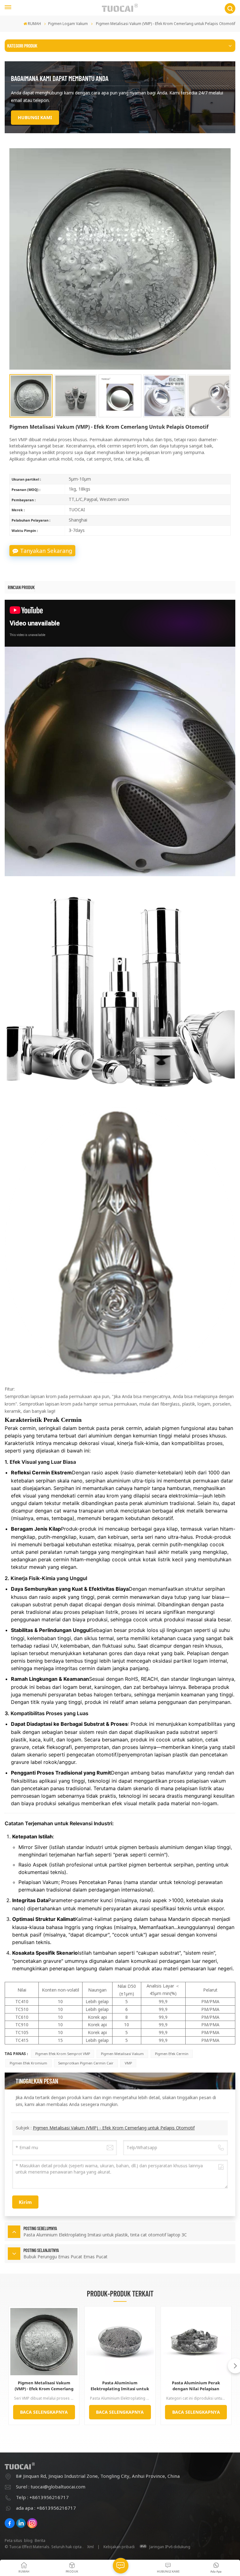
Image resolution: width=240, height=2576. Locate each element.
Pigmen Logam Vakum (68, 24)
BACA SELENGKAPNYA (44, 2412)
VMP (128, 2063)
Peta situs (13, 2541)
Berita (40, 2541)
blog (28, 2541)
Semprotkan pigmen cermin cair (86, 2063)
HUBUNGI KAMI (35, 117)
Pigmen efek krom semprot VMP (63, 2054)
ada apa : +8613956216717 (46, 2508)
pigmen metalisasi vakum (122, 2054)
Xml (90, 2547)
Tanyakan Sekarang (46, 551)
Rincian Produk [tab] (21, 587)
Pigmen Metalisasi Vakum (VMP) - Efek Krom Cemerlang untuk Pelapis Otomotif (114, 2128)
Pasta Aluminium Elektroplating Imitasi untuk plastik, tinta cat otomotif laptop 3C (120, 2386)
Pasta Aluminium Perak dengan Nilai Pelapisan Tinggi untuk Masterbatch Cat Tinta (196, 2386)
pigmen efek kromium (28, 2063)
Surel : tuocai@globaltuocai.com (51, 2487)
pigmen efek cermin (172, 2054)
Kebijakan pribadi (119, 2547)
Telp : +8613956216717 (42, 2497)
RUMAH (34, 24)
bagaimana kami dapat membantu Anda (60, 78)
